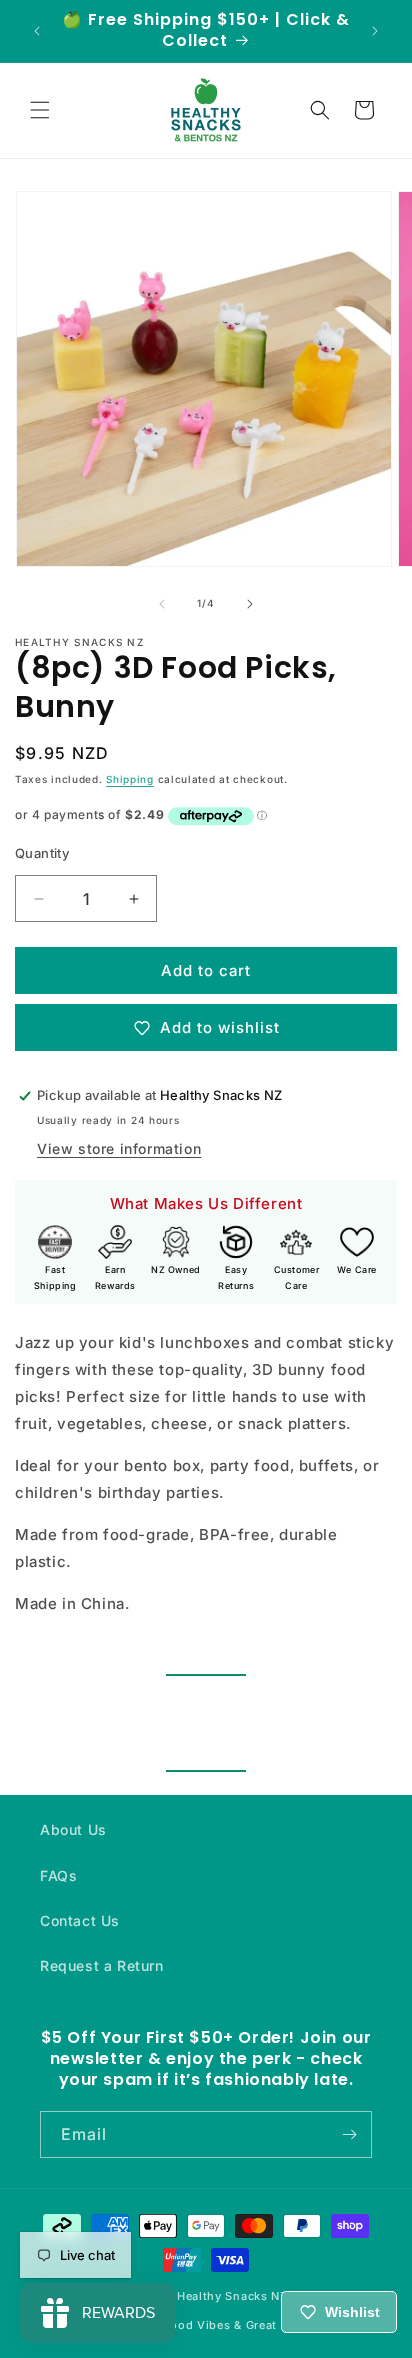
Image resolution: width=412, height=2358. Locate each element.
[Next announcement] (375, 31)
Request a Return (102, 1965)
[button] (40, 110)
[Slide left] (162, 604)
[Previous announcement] (37, 31)
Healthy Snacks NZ (232, 2296)
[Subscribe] (349, 2134)
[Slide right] (250, 604)
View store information (119, 1148)
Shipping (130, 779)
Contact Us (80, 1920)
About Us (73, 1829)
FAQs (58, 1875)
